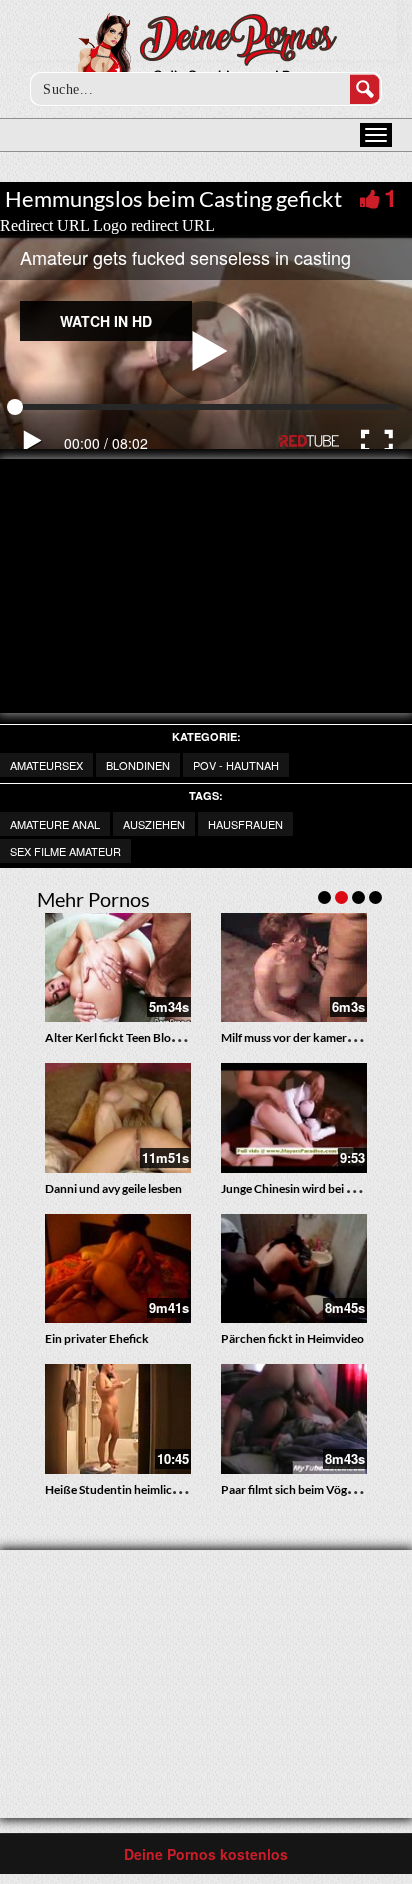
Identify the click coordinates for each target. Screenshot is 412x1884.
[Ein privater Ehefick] (118, 1269)
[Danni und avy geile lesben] (118, 1118)
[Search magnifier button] (365, 89)
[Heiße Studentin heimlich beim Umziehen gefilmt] (118, 1419)
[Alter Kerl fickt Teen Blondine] (118, 968)
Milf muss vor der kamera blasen (305, 1037)
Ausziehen (154, 824)
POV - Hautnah (236, 765)
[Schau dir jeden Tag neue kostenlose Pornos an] (206, 52)
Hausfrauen (245, 824)
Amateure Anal (55, 824)
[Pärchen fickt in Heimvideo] (294, 1269)
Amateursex (46, 765)
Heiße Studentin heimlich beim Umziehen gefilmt (173, 1489)
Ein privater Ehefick (97, 1338)
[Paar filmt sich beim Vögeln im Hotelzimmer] (294, 1419)
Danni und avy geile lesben (113, 1188)
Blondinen (138, 765)
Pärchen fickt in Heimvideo (292, 1338)
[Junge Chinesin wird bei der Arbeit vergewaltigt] (294, 1118)
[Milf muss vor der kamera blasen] (294, 968)
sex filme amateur (65, 851)
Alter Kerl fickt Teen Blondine (123, 1037)
